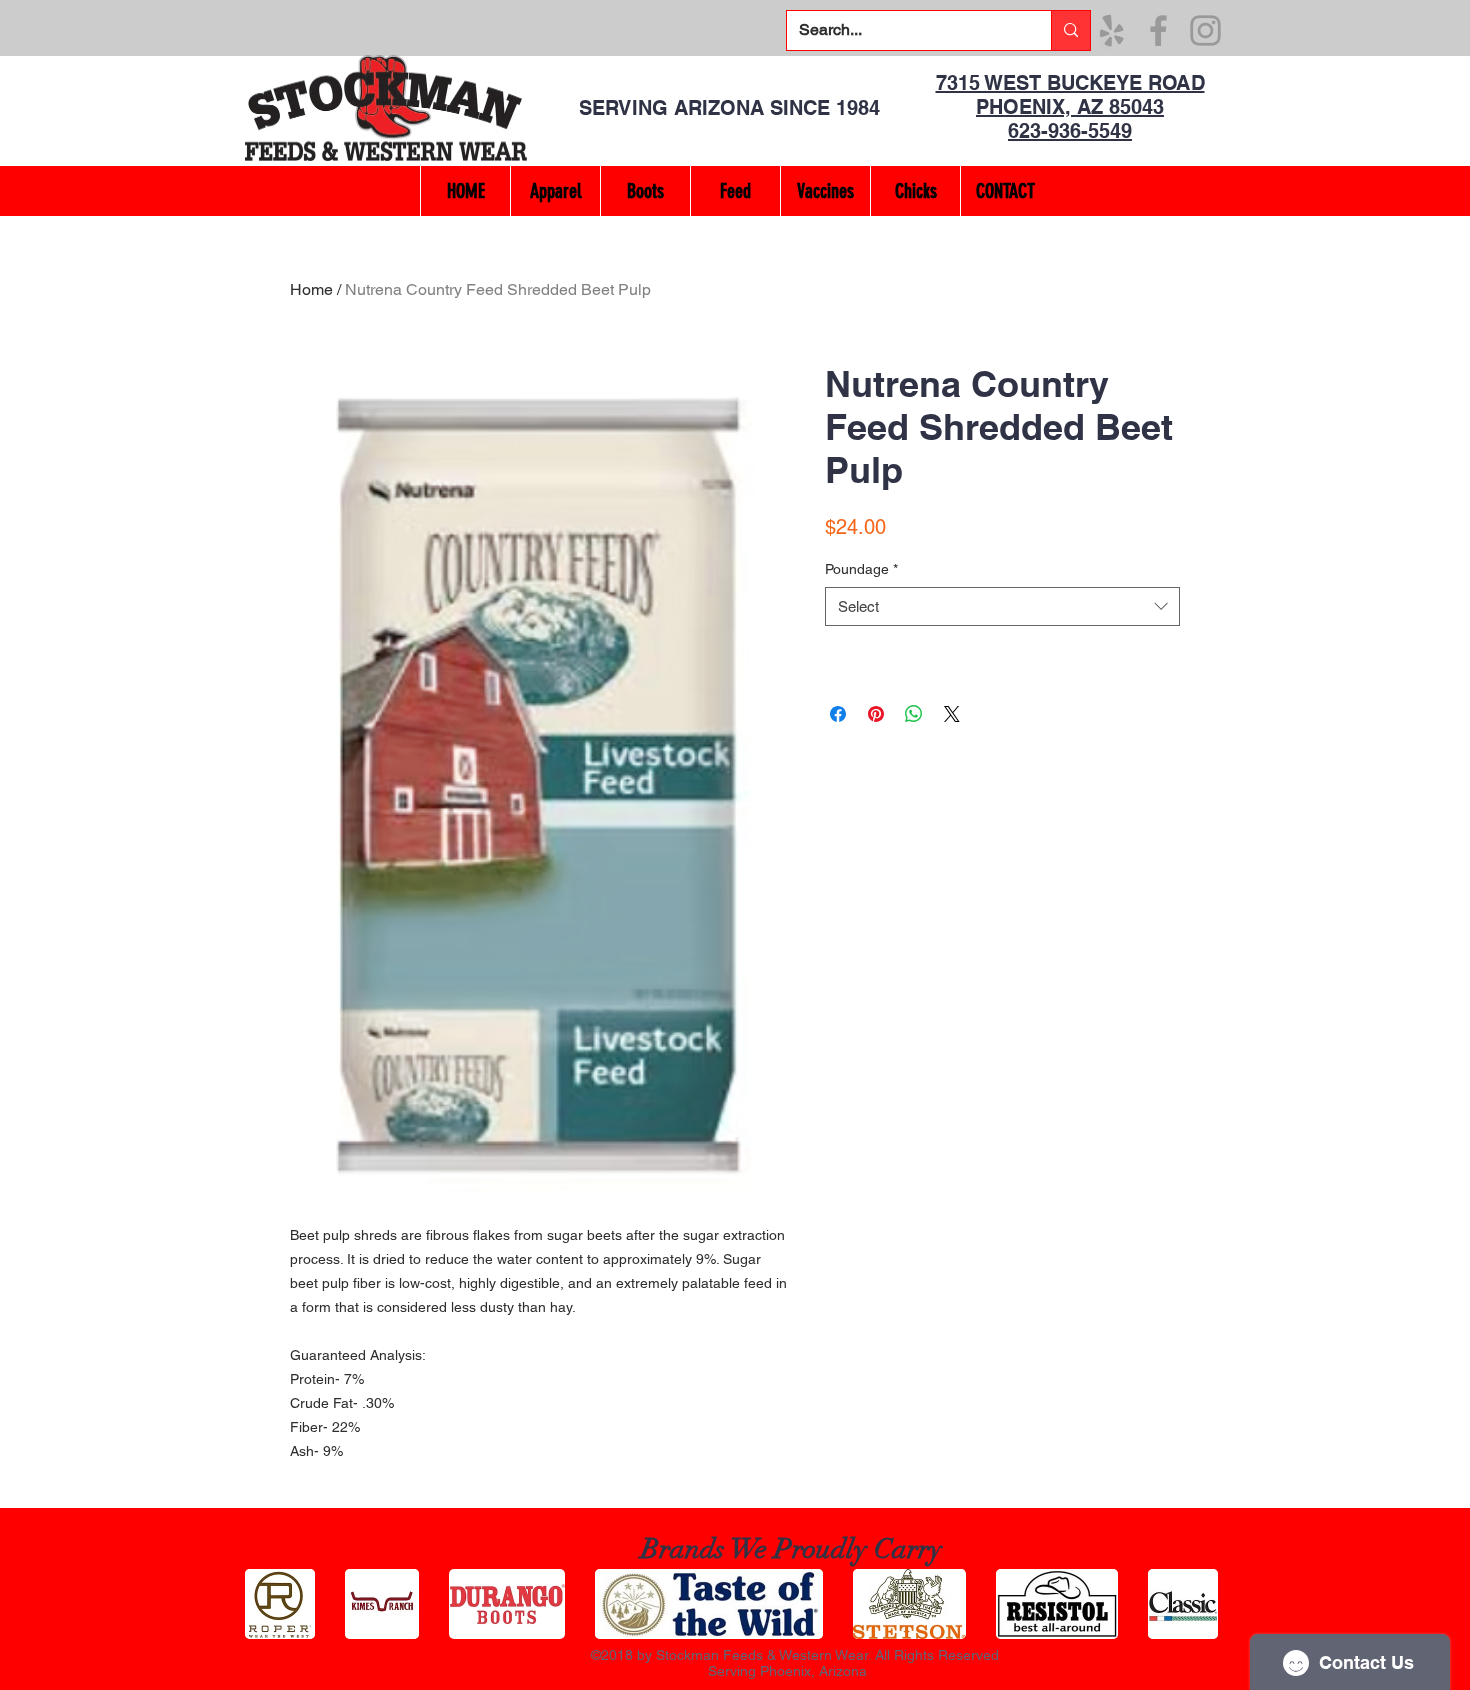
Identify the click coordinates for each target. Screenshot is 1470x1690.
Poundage (861, 569)
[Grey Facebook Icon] (1158, 30)
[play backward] (270, 1604)
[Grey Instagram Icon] (1205, 30)
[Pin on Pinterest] (876, 714)
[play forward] (1200, 1604)
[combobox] (1002, 606)
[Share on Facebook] (838, 714)
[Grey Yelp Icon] (1111, 30)
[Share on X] (952, 714)
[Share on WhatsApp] (914, 714)
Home (311, 289)
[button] (555, 191)
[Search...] (1070, 30)
